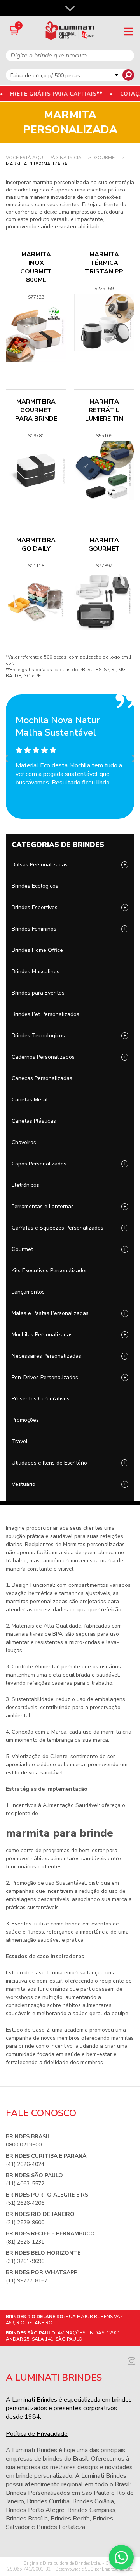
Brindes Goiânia (93, 2501)
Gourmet (22, 1249)
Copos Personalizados (39, 1164)
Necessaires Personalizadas (46, 1356)
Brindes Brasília (27, 2519)
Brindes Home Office (37, 950)
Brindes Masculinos (36, 971)
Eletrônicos (25, 1185)
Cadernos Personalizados (43, 1057)
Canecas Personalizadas (42, 1078)
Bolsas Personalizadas (40, 865)
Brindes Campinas (91, 2510)
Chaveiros (24, 1142)
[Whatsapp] (121, 2557)
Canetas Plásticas (34, 1121)
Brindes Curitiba (48, 2501)
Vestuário (24, 1484)
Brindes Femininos (34, 929)
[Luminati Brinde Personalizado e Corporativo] (70, 30)
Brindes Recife (70, 2519)
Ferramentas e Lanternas (43, 1206)
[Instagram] (131, 2360)
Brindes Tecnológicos (38, 1036)
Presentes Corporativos (41, 1399)
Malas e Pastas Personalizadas (50, 1313)
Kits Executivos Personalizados (50, 1271)
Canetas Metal (30, 1100)
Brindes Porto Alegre (35, 2510)
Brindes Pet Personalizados (45, 1014)
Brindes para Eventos (38, 993)
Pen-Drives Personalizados (45, 1377)
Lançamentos (28, 1292)
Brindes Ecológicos (35, 886)
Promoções (25, 1420)
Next (132, 757)
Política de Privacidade (37, 2434)
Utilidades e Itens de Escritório (49, 1463)
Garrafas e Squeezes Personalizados (58, 1228)
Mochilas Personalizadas (42, 1335)
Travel (20, 1441)
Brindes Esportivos (35, 907)
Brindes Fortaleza (61, 2527)
